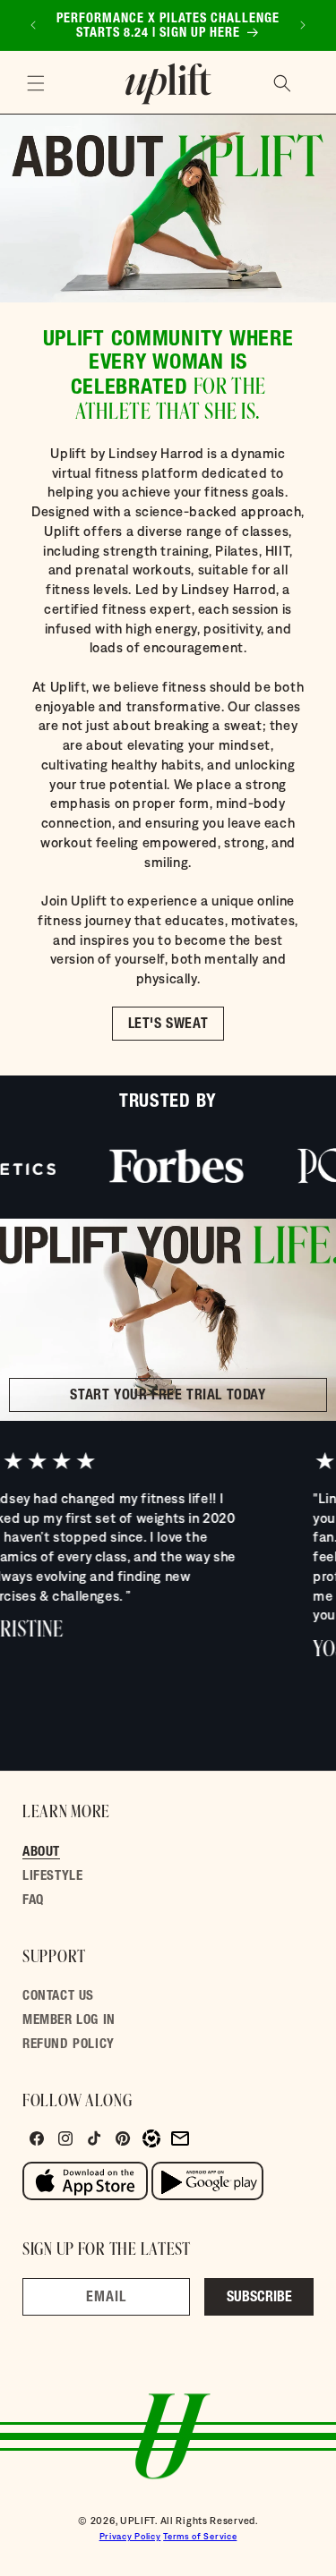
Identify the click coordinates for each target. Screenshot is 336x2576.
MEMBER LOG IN (69, 2021)
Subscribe (259, 2299)
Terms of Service (200, 2536)
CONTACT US (58, 1997)
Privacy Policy (130, 2536)
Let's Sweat (168, 1025)
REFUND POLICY (69, 2045)
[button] (36, 83)
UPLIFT (138, 2521)
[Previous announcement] (33, 25)
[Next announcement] (303, 25)
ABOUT (41, 1853)
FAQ (33, 1901)
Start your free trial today (168, 1397)
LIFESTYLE (52, 1877)
